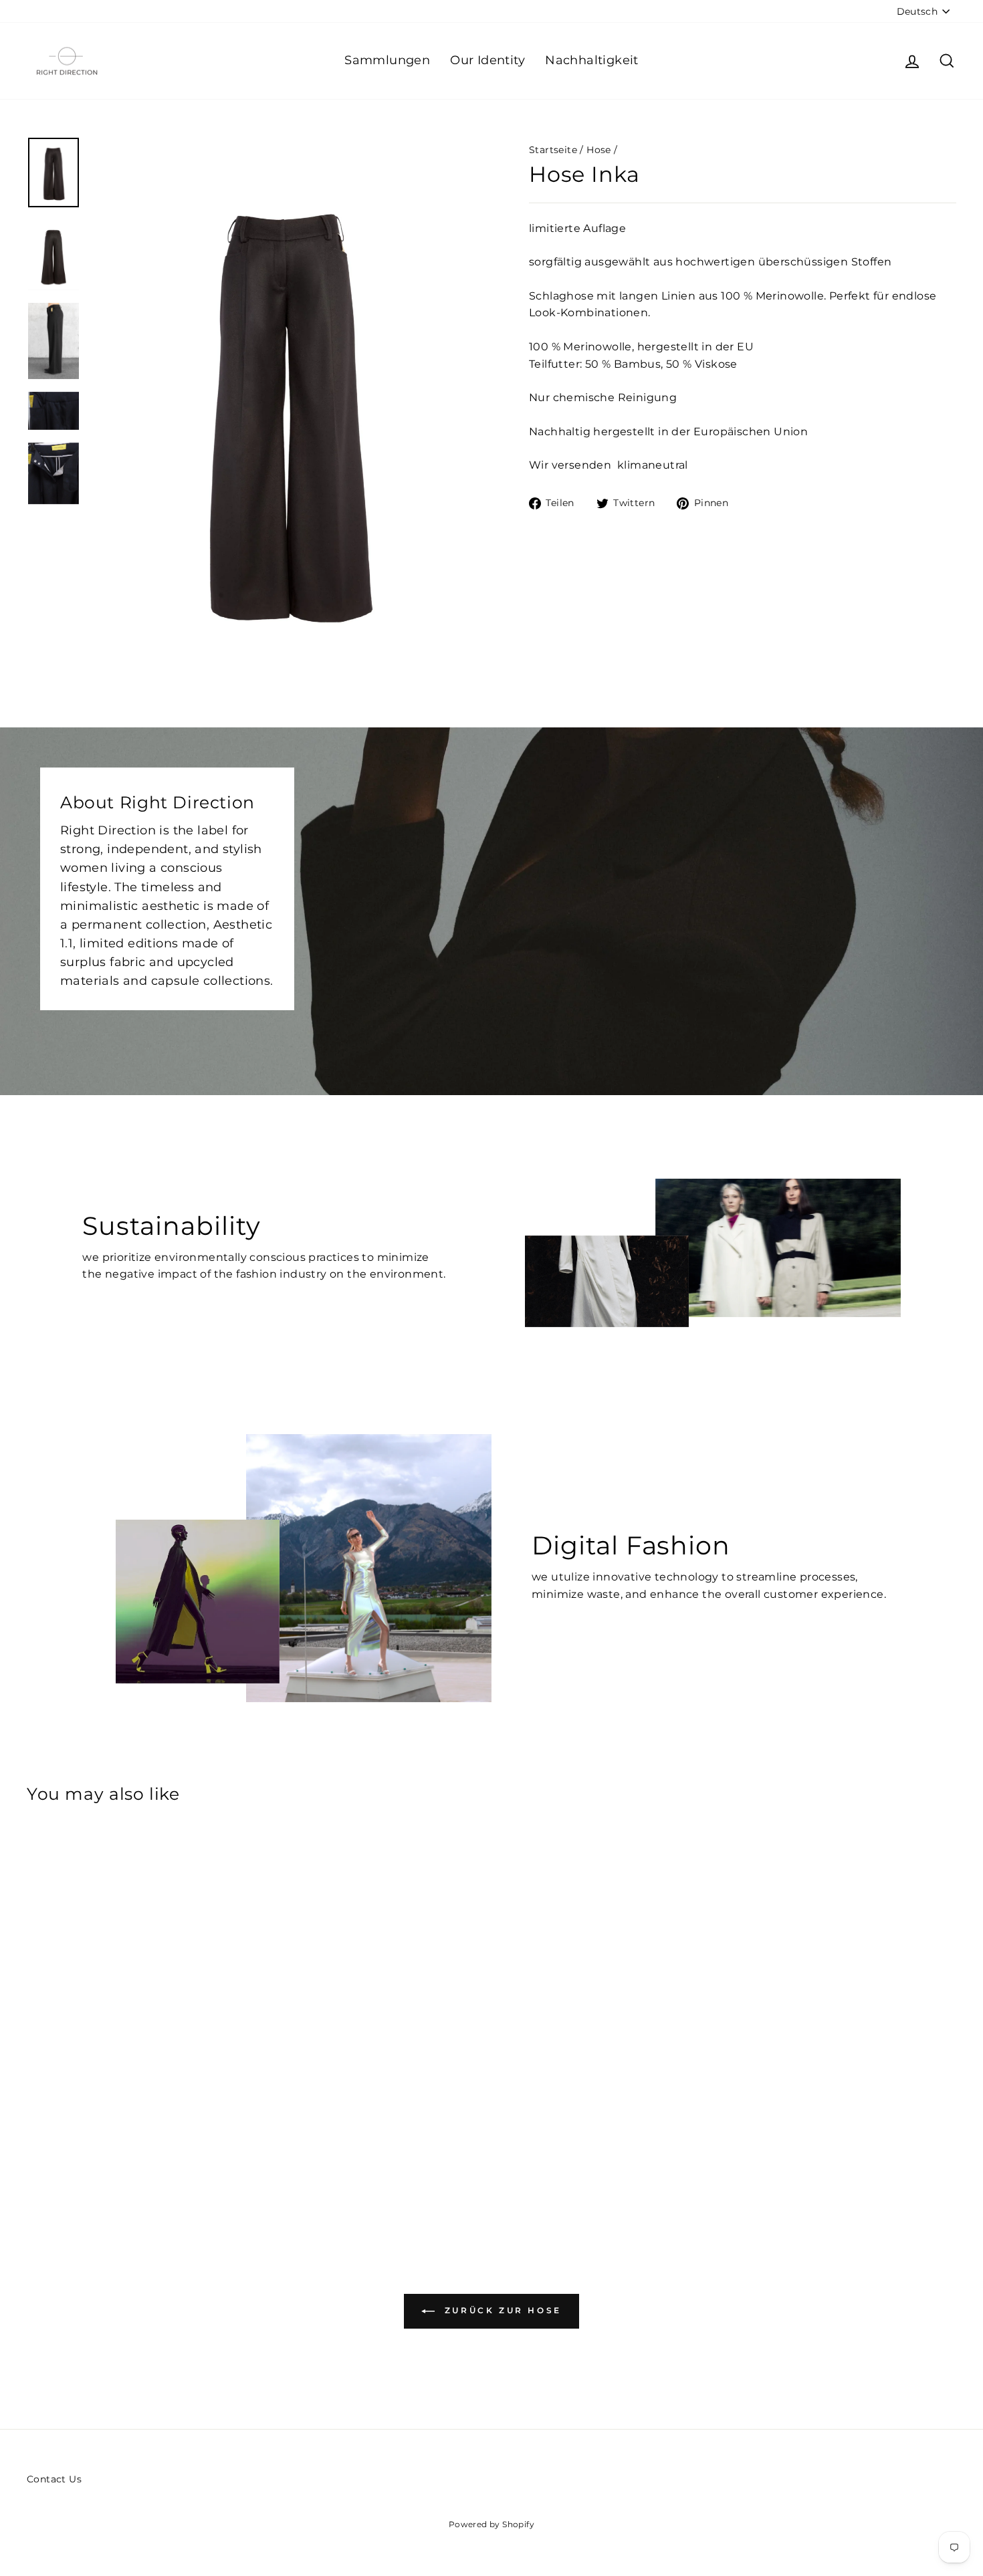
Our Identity (487, 60)
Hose (599, 150)
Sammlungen (387, 60)
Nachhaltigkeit (592, 60)
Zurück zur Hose (501, 2311)
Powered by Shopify (491, 2524)
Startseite (553, 150)
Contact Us (54, 2479)
